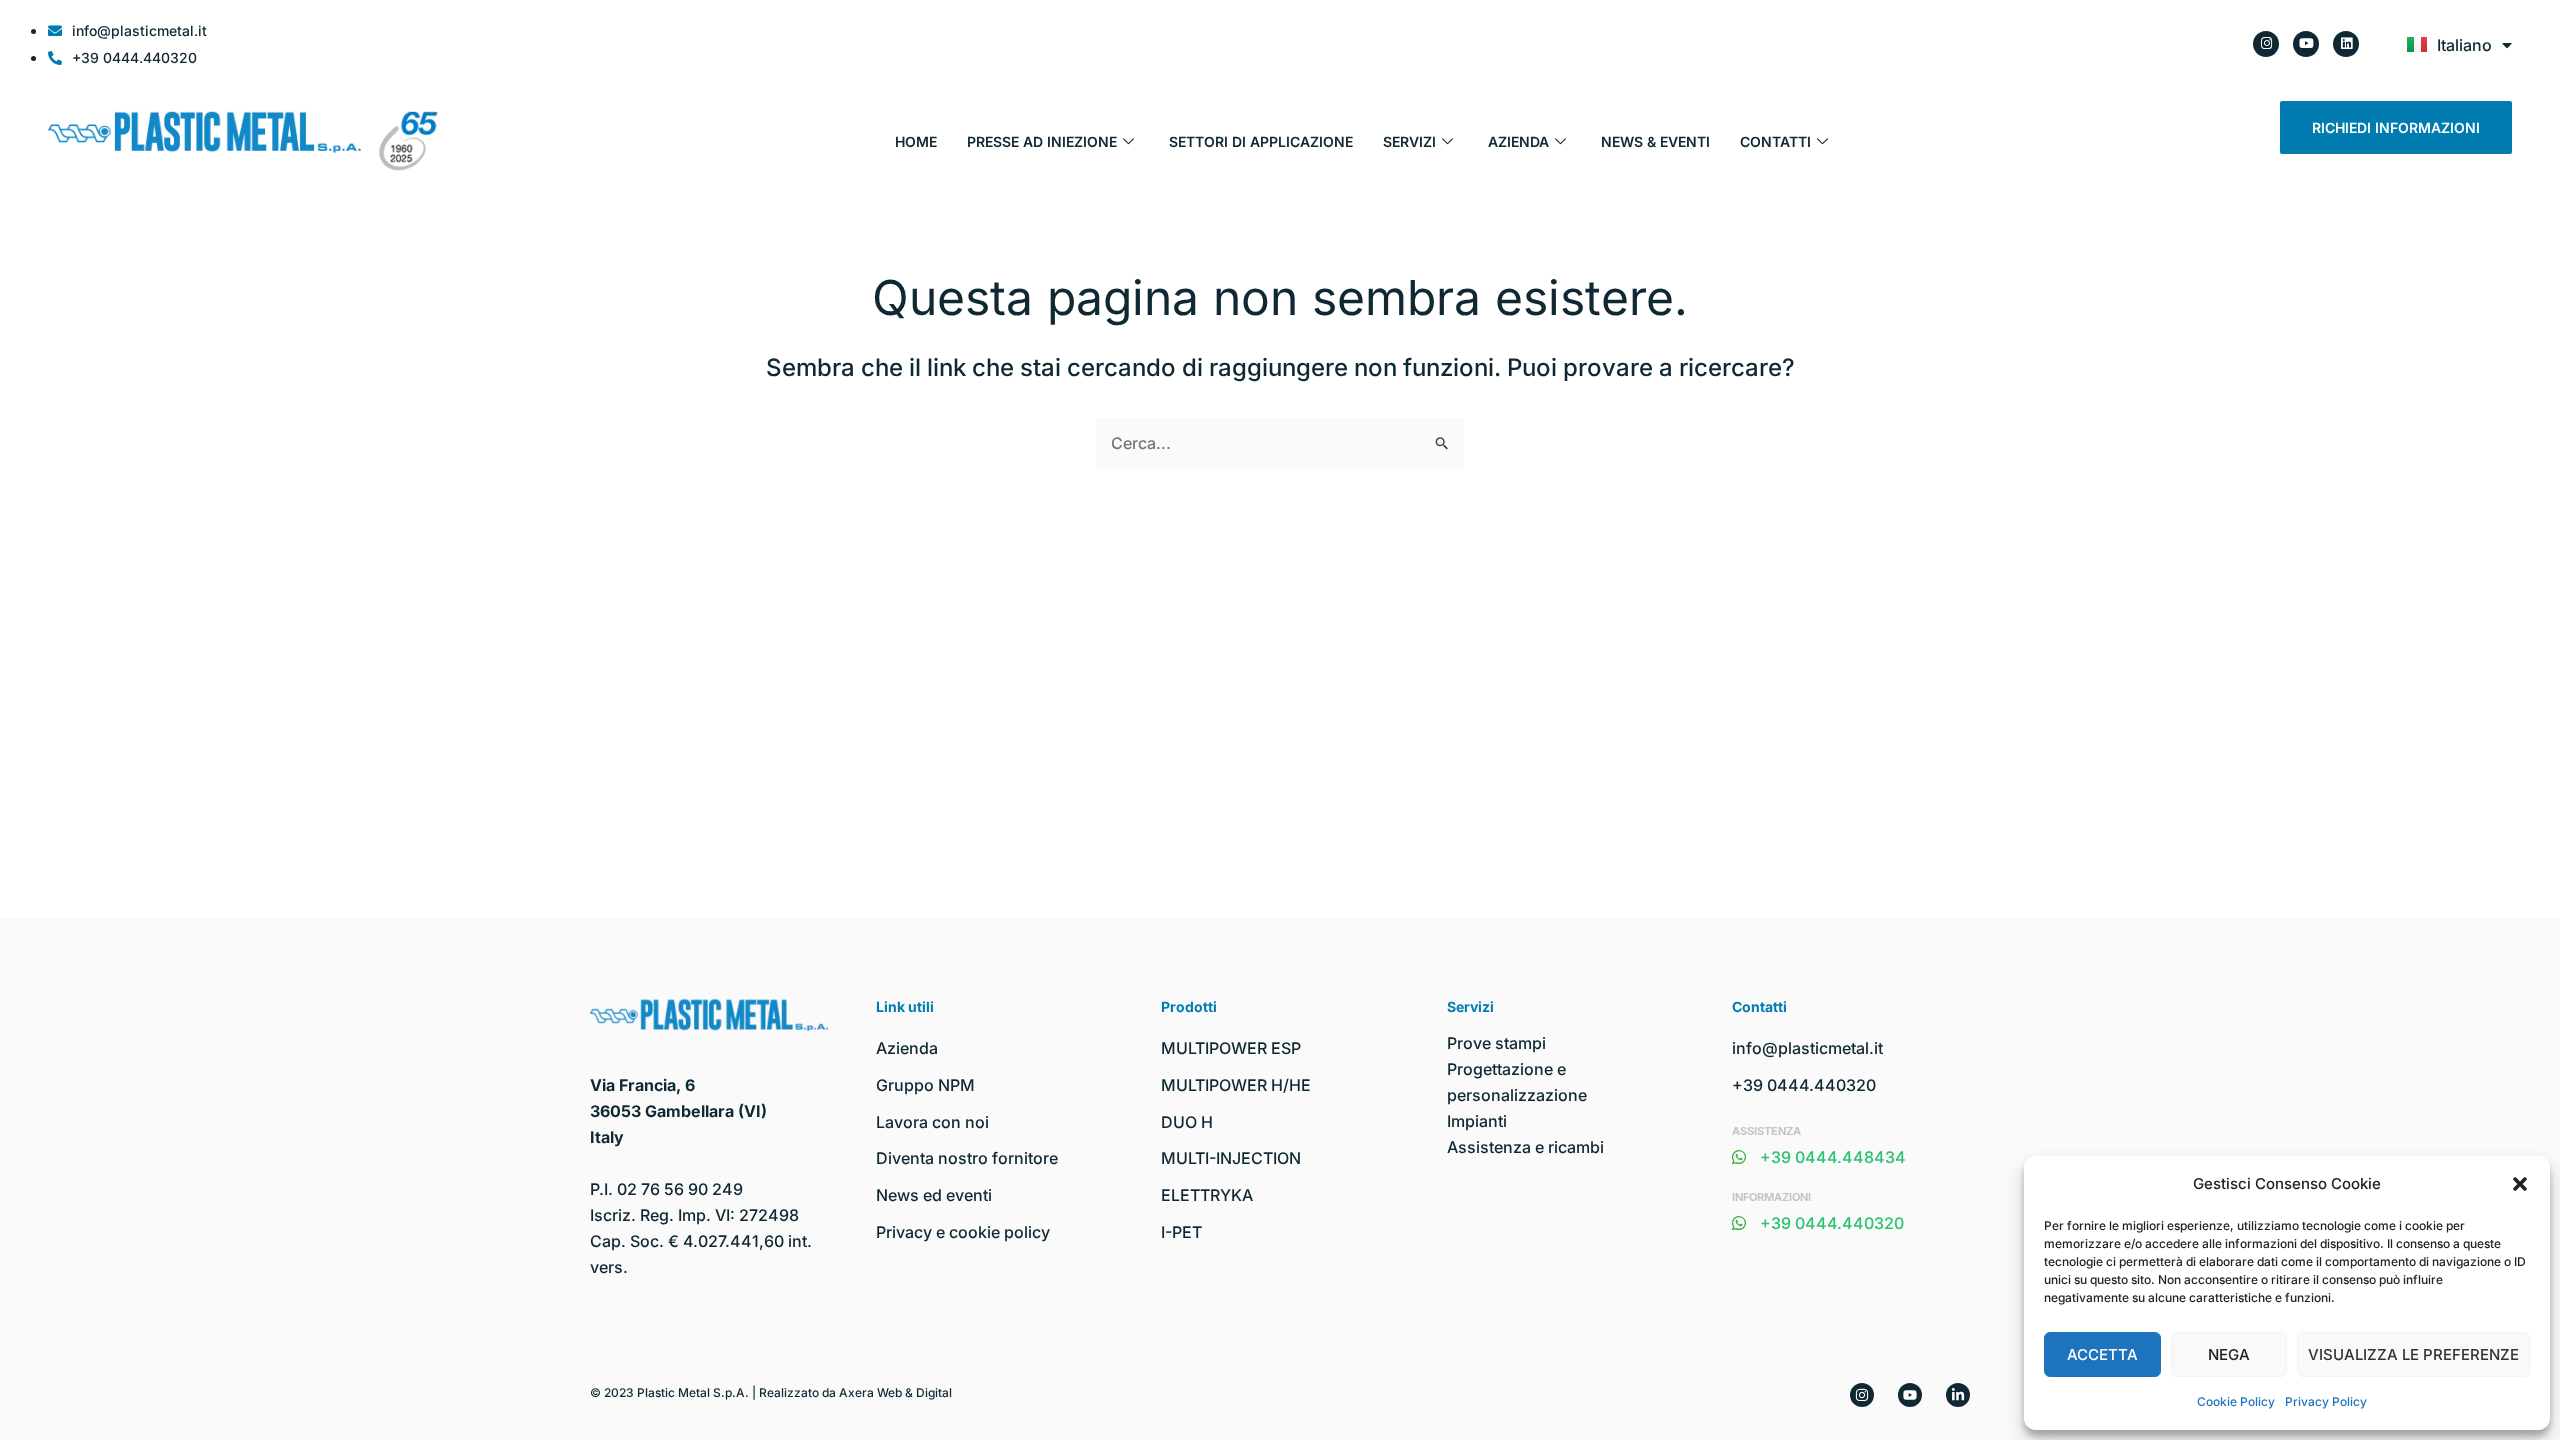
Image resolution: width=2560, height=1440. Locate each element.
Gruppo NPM (925, 1085)
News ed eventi (934, 1195)
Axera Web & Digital (895, 1392)
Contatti (1775, 141)
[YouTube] (1910, 1395)
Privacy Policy (2326, 1401)
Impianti (1477, 1121)
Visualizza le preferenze (2413, 1354)
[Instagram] (1862, 1395)
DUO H (1187, 1122)
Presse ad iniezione (1042, 141)
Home (916, 141)
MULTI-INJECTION (1231, 1158)
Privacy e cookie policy (963, 1232)
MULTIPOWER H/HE (1236, 1085)
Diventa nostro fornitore (967, 1158)
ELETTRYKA (1207, 1195)
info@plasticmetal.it (1807, 1048)
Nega (2229, 1354)
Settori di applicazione (1261, 141)
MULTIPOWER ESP (1231, 1048)
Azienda (1518, 141)
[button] (2520, 1184)
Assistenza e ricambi (1525, 1147)
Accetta (2102, 1354)
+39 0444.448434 (1833, 1157)
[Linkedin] (1958, 1395)
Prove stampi (1496, 1043)
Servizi (1409, 141)
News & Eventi (1655, 141)
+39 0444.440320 (1804, 1085)
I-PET (1181, 1232)
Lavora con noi (932, 1122)
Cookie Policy (2236, 1401)
